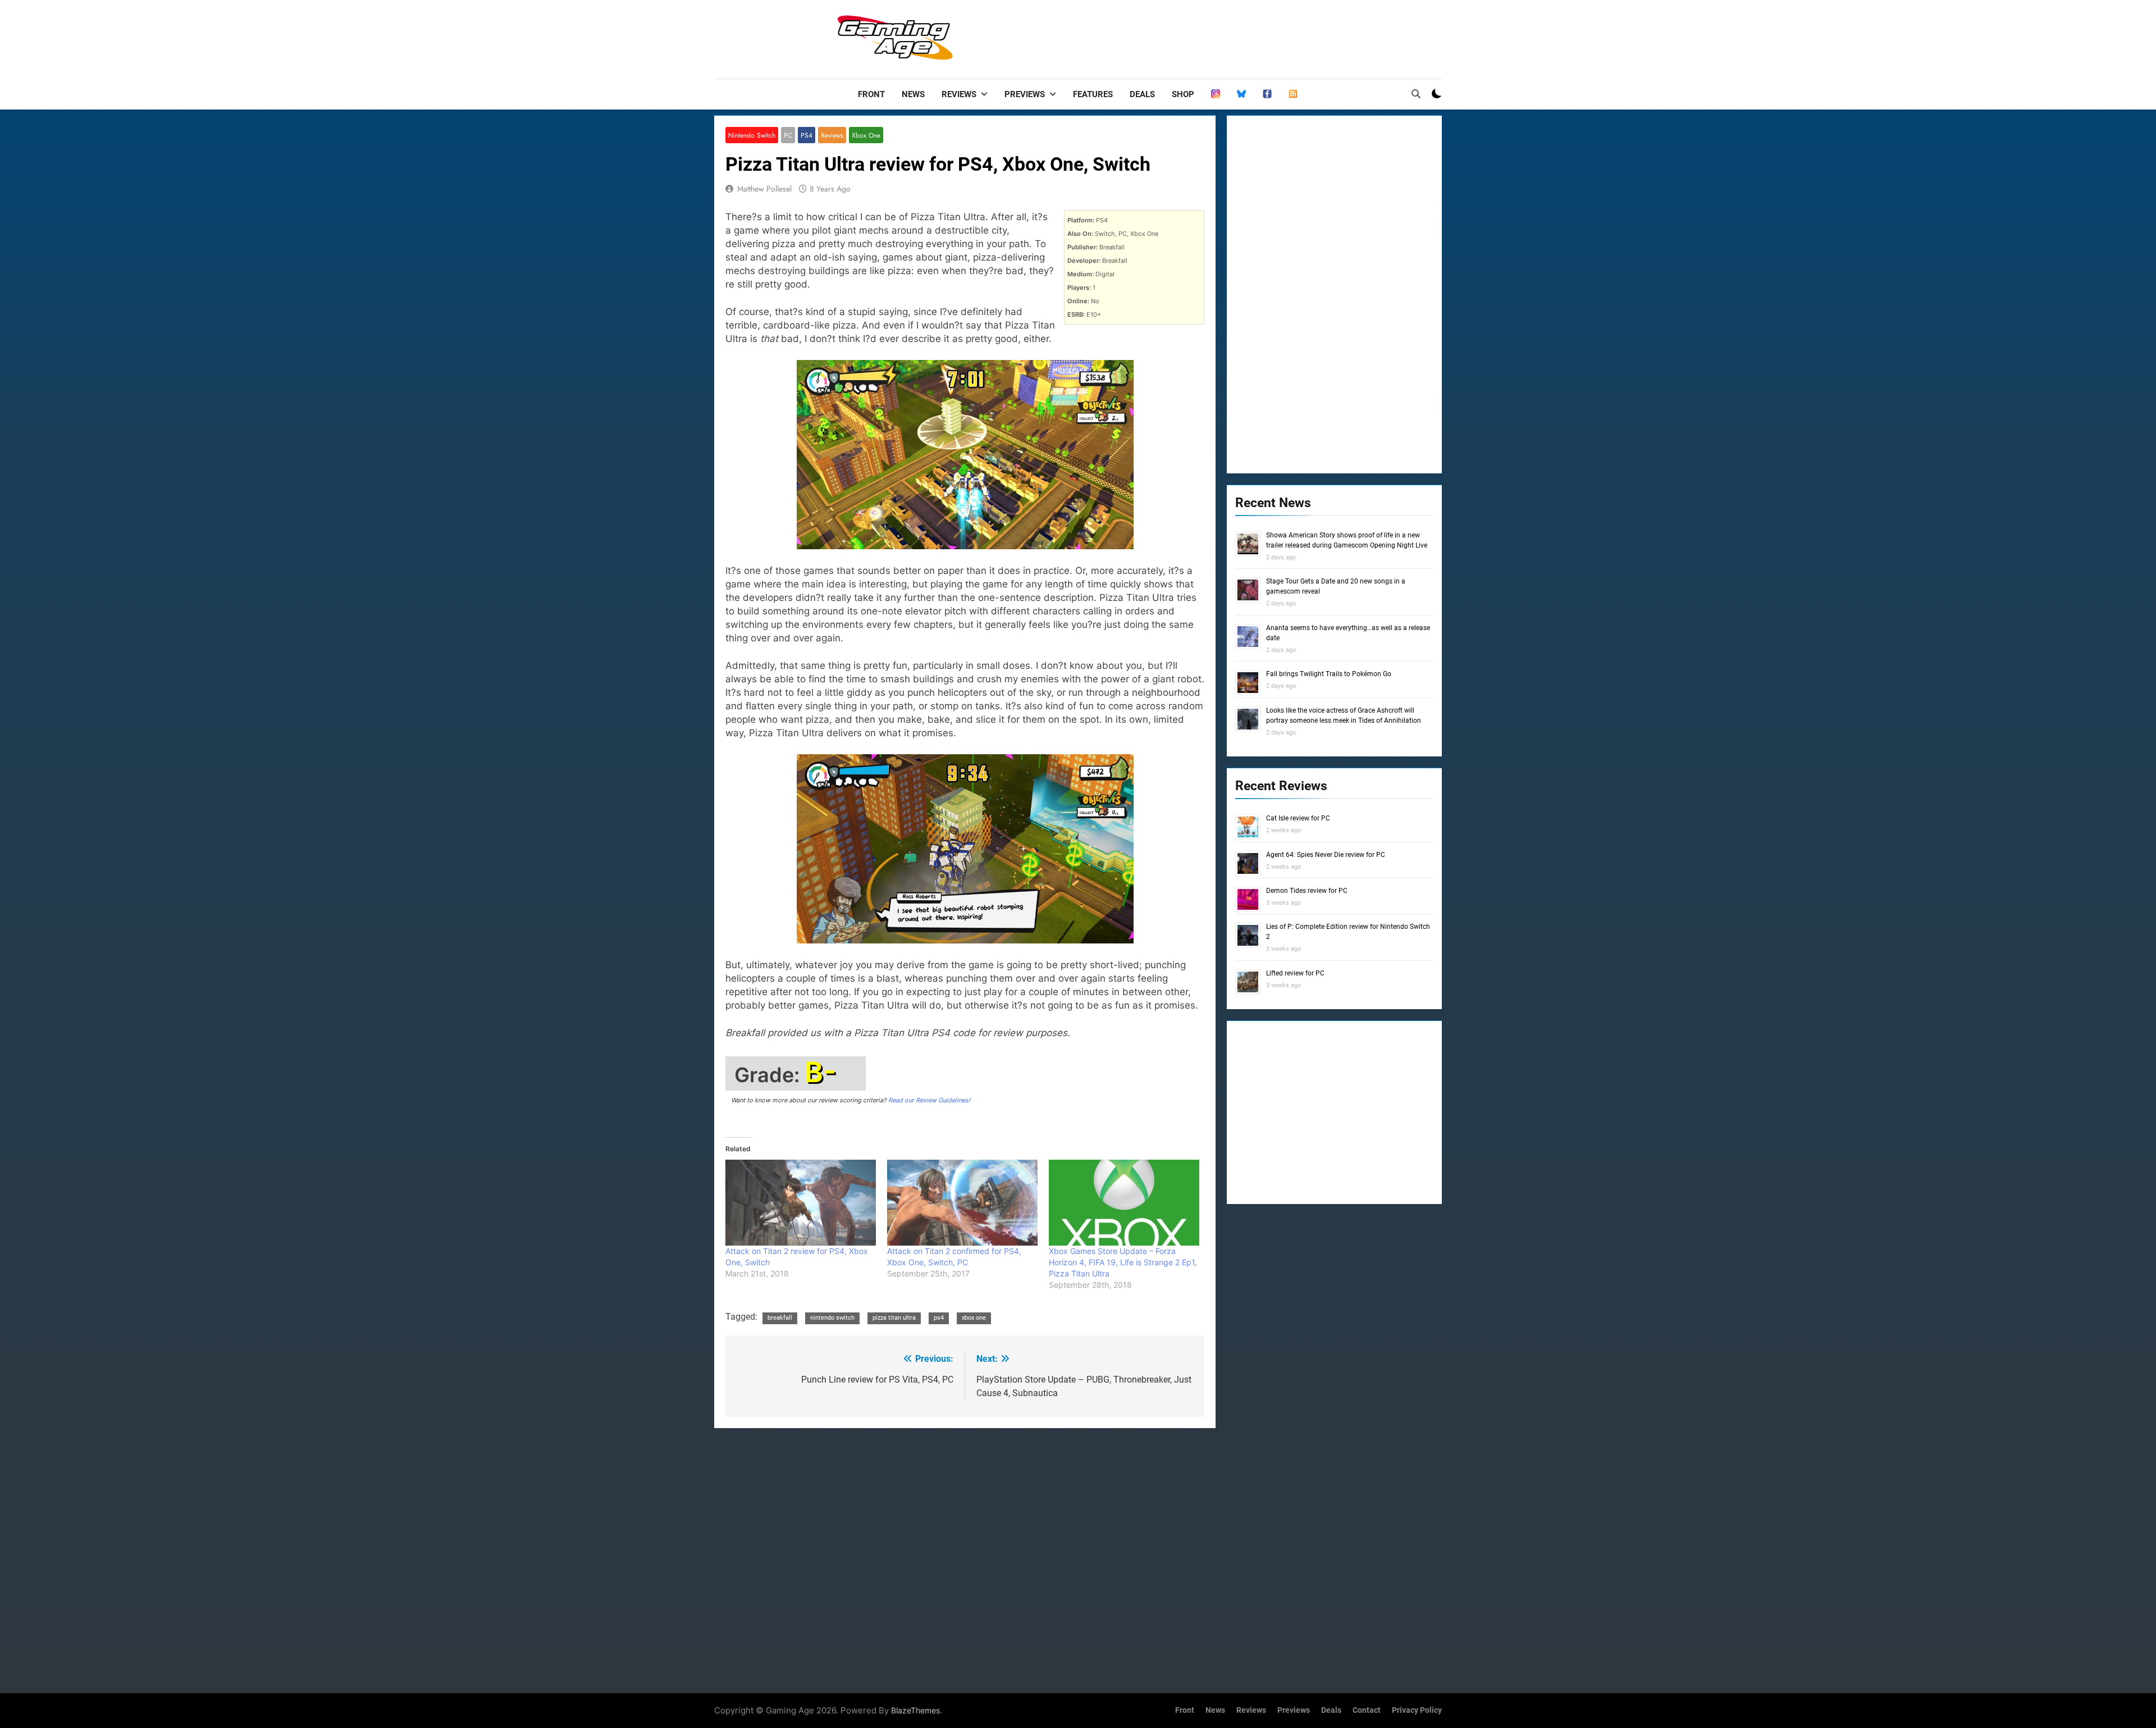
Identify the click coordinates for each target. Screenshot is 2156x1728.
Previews (1025, 94)
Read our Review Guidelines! (929, 1100)
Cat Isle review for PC (1298, 818)
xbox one (974, 1318)
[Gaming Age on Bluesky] (1241, 94)
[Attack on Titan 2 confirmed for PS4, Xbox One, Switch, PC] (962, 1203)
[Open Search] (1416, 94)
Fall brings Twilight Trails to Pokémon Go (1329, 674)
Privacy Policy (1417, 1710)
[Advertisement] (1237, 37)
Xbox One (866, 135)
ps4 (939, 1318)
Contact (1367, 1710)
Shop (1183, 94)
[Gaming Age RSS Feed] (1293, 94)
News (913, 94)
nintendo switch (832, 1318)
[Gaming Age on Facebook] (1267, 94)
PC (788, 135)
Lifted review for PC (1295, 973)
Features (1093, 94)
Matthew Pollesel (764, 189)
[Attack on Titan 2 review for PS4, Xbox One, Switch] (801, 1203)
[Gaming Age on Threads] (1216, 94)
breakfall (780, 1318)
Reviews (959, 94)
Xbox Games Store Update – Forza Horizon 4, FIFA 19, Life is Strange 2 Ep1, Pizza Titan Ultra (1123, 1262)
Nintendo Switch (752, 135)
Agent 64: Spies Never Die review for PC (1326, 855)
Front (871, 94)
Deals (1142, 94)
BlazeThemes (915, 1710)
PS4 (807, 135)
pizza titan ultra (894, 1318)
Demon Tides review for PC (1307, 891)
